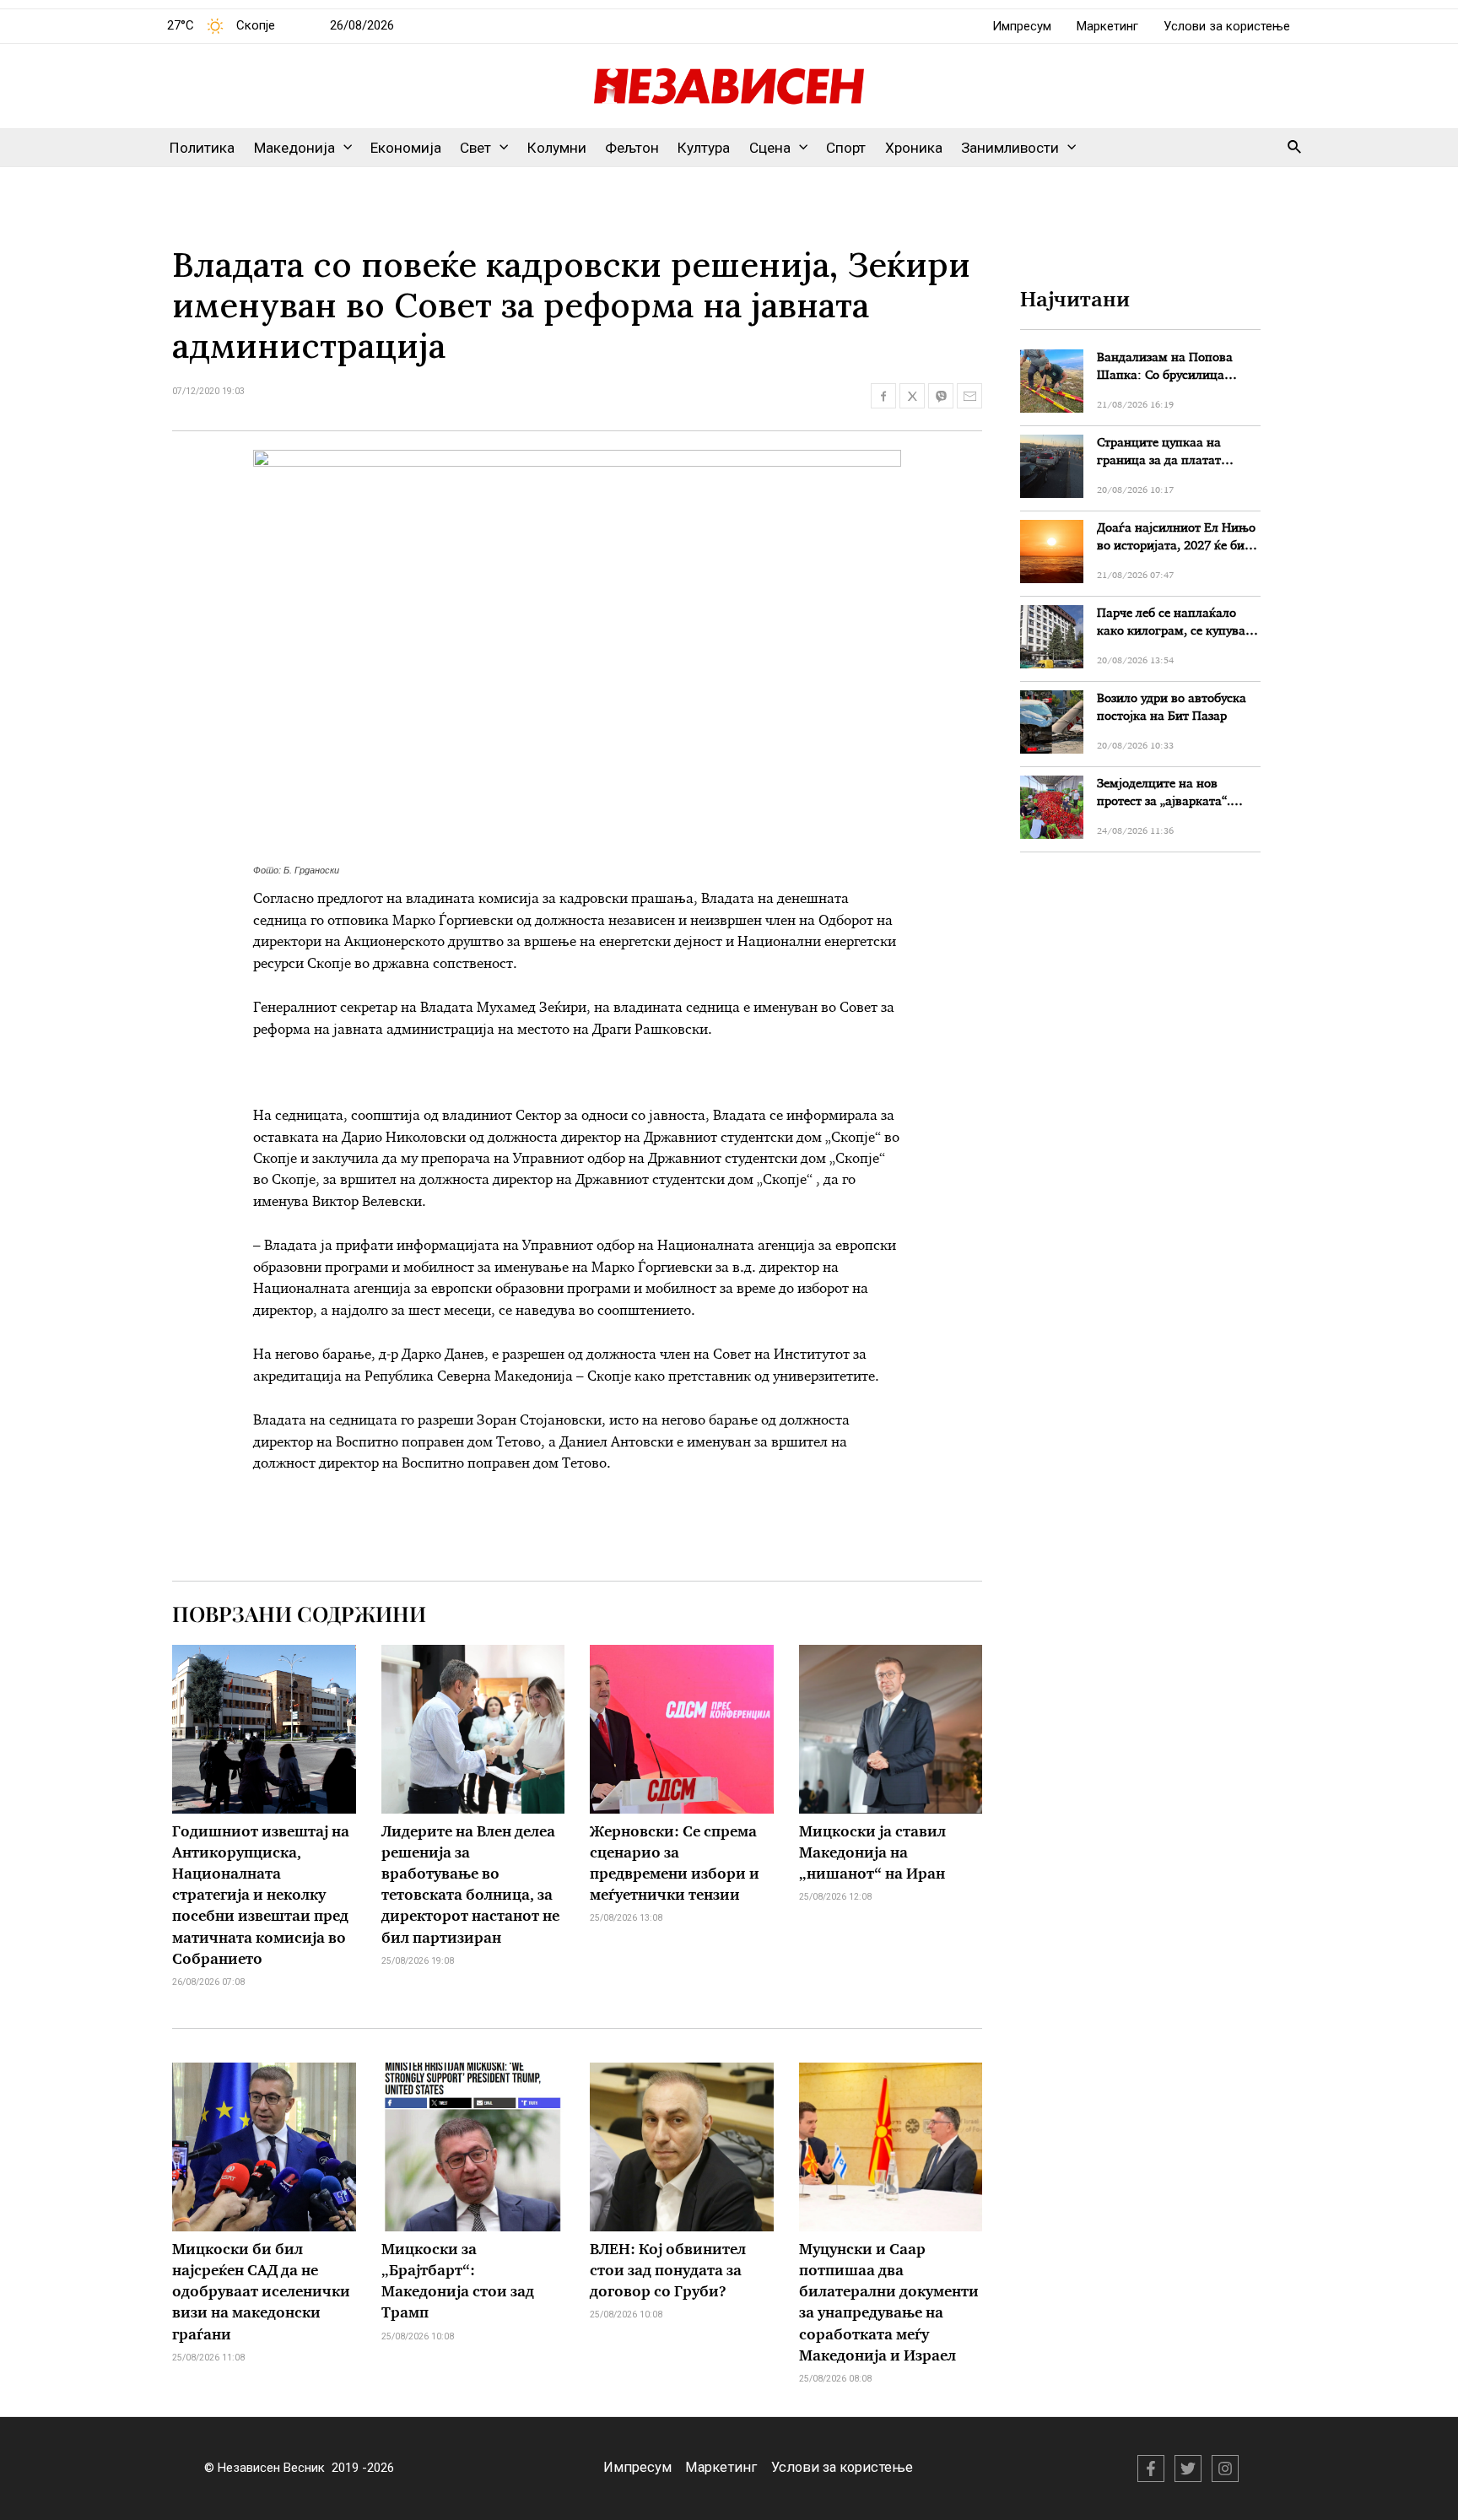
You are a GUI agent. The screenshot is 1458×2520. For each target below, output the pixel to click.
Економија (406, 148)
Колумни (557, 148)
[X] (1188, 2469)
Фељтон (632, 148)
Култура (704, 148)
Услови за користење (1227, 26)
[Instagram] (1225, 2469)
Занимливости (1010, 148)
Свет (475, 148)
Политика (202, 148)
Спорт (846, 148)
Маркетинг (1107, 26)
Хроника (914, 148)
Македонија (294, 148)
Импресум (1022, 26)
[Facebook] (1151, 2469)
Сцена (770, 148)
